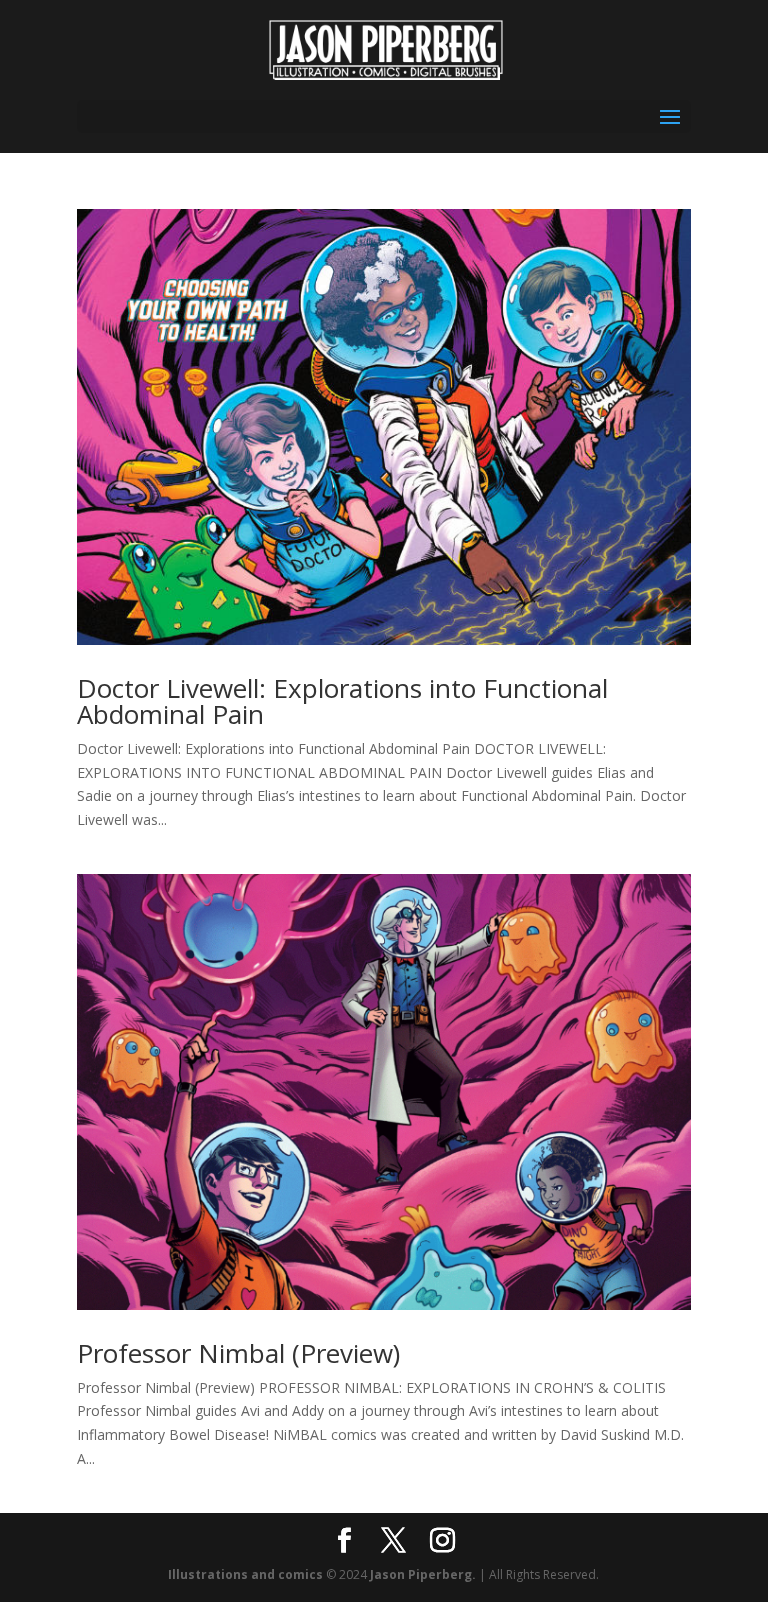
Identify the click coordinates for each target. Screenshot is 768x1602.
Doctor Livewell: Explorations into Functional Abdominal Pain (342, 701)
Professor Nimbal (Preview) (238, 1353)
